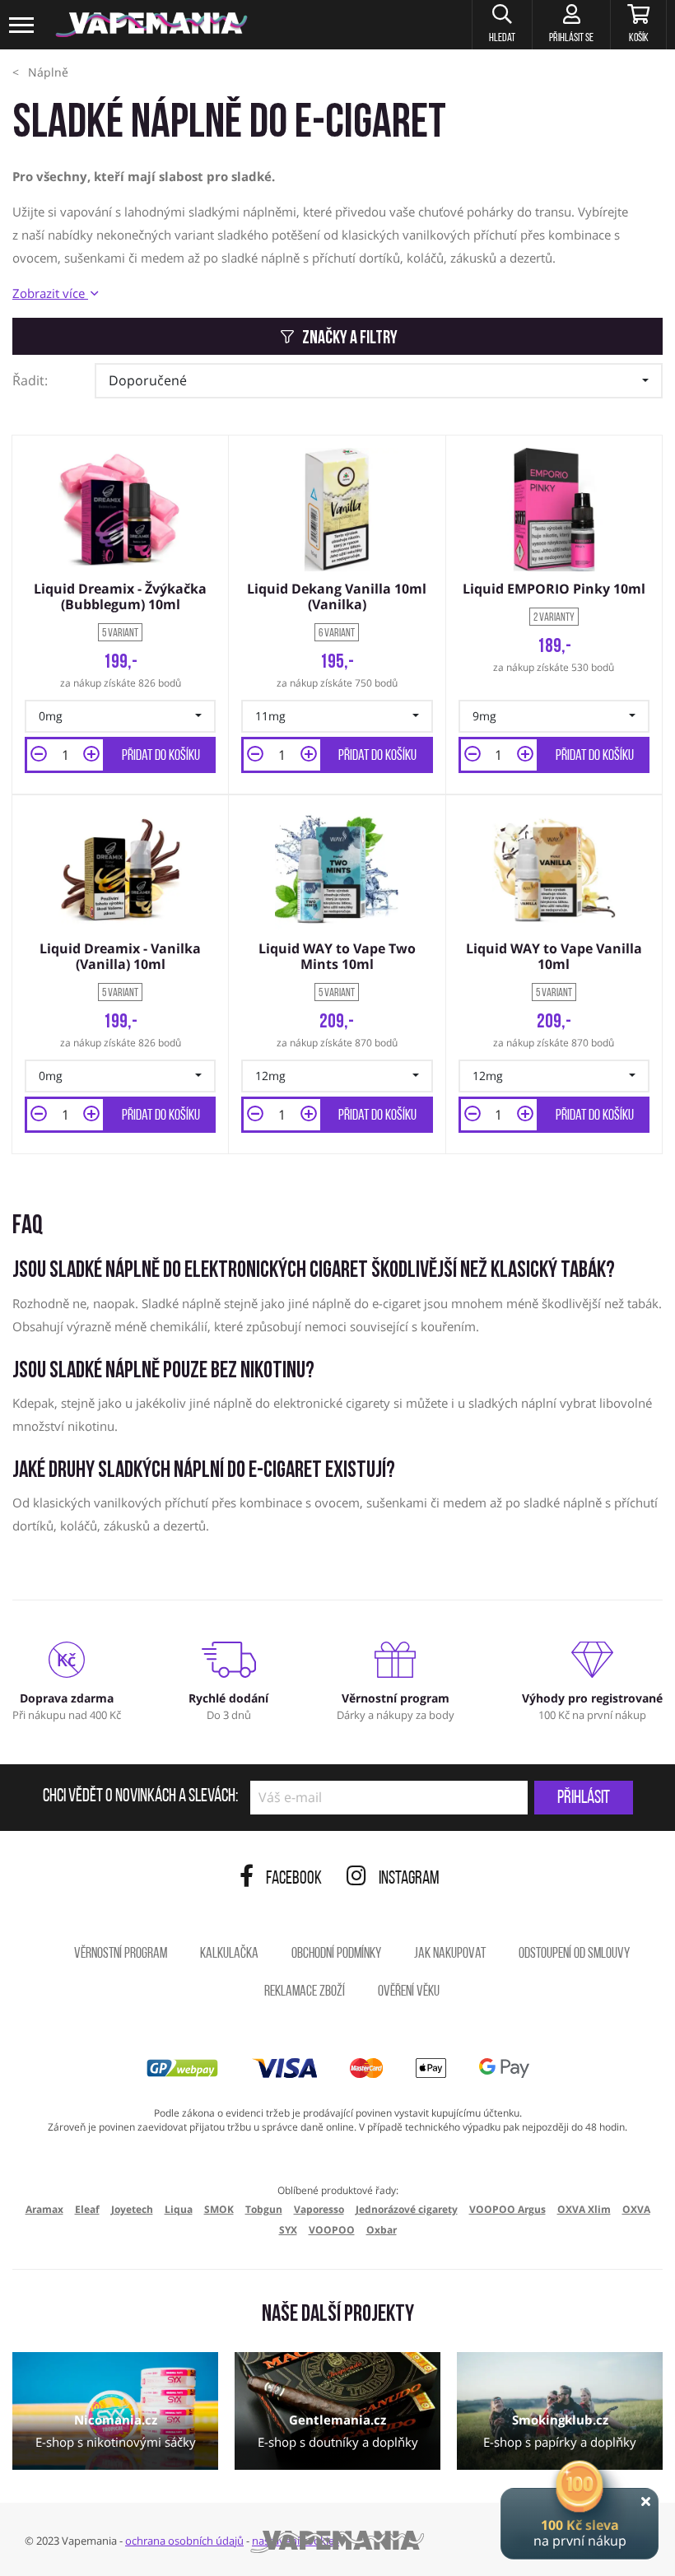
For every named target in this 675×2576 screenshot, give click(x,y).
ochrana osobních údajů (184, 2541)
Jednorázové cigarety (407, 2209)
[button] (502, 25)
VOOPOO (332, 2230)
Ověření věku (409, 1992)
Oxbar (382, 2230)
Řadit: (30, 380)
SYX (288, 2230)
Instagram (409, 1879)
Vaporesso (319, 2209)
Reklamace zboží (305, 1992)
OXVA (636, 2209)
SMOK (219, 2209)
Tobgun (264, 2209)
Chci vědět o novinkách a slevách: (140, 1797)
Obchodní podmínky (336, 1954)
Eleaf (87, 2209)
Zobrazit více (50, 293)
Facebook (294, 1879)
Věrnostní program (121, 1954)
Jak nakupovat (450, 1954)
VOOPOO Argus (507, 2209)
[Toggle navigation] (22, 25)
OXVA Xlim (584, 2209)
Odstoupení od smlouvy (574, 1954)
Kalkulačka (229, 1954)
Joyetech (132, 2209)
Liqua (179, 2209)
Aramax (44, 2209)
